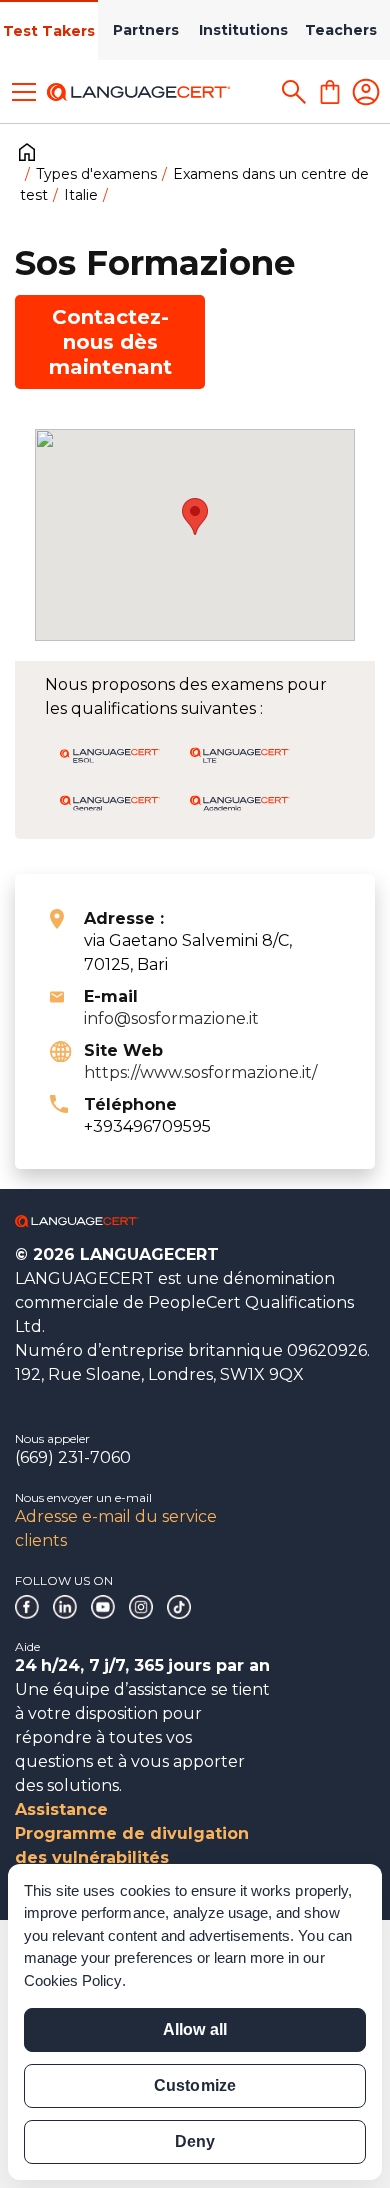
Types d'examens (96, 174)
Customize (194, 2085)
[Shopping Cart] (330, 92)
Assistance (61, 1809)
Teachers (341, 30)
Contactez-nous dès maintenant (110, 342)
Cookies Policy (73, 1980)
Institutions (243, 30)
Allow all (194, 2029)
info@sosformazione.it (171, 1018)
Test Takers (49, 31)
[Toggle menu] (24, 92)
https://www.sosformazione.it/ (200, 1072)
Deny (195, 2141)
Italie (81, 195)
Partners (146, 30)
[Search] (294, 92)
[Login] (366, 92)
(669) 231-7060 (73, 1457)
